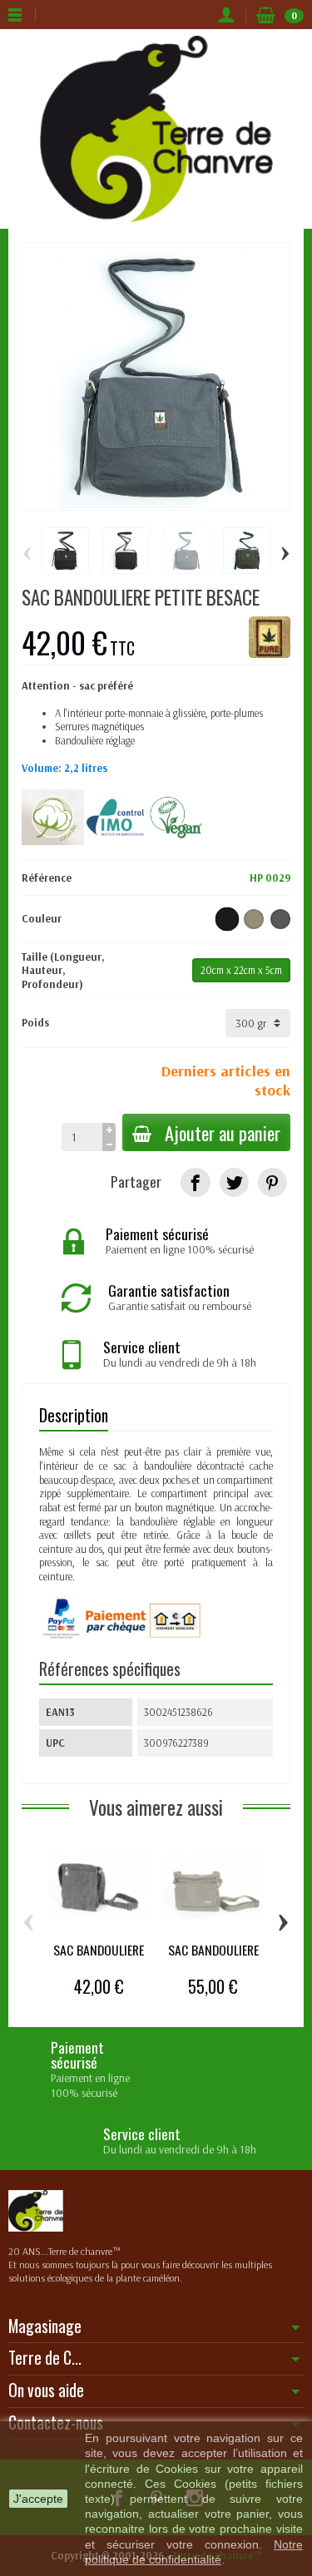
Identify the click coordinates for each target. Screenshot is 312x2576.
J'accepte (38, 2499)
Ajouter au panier (223, 1132)
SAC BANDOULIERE (99, 1950)
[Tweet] (234, 1182)
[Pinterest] (272, 1182)
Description (74, 1415)
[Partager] (195, 1182)
